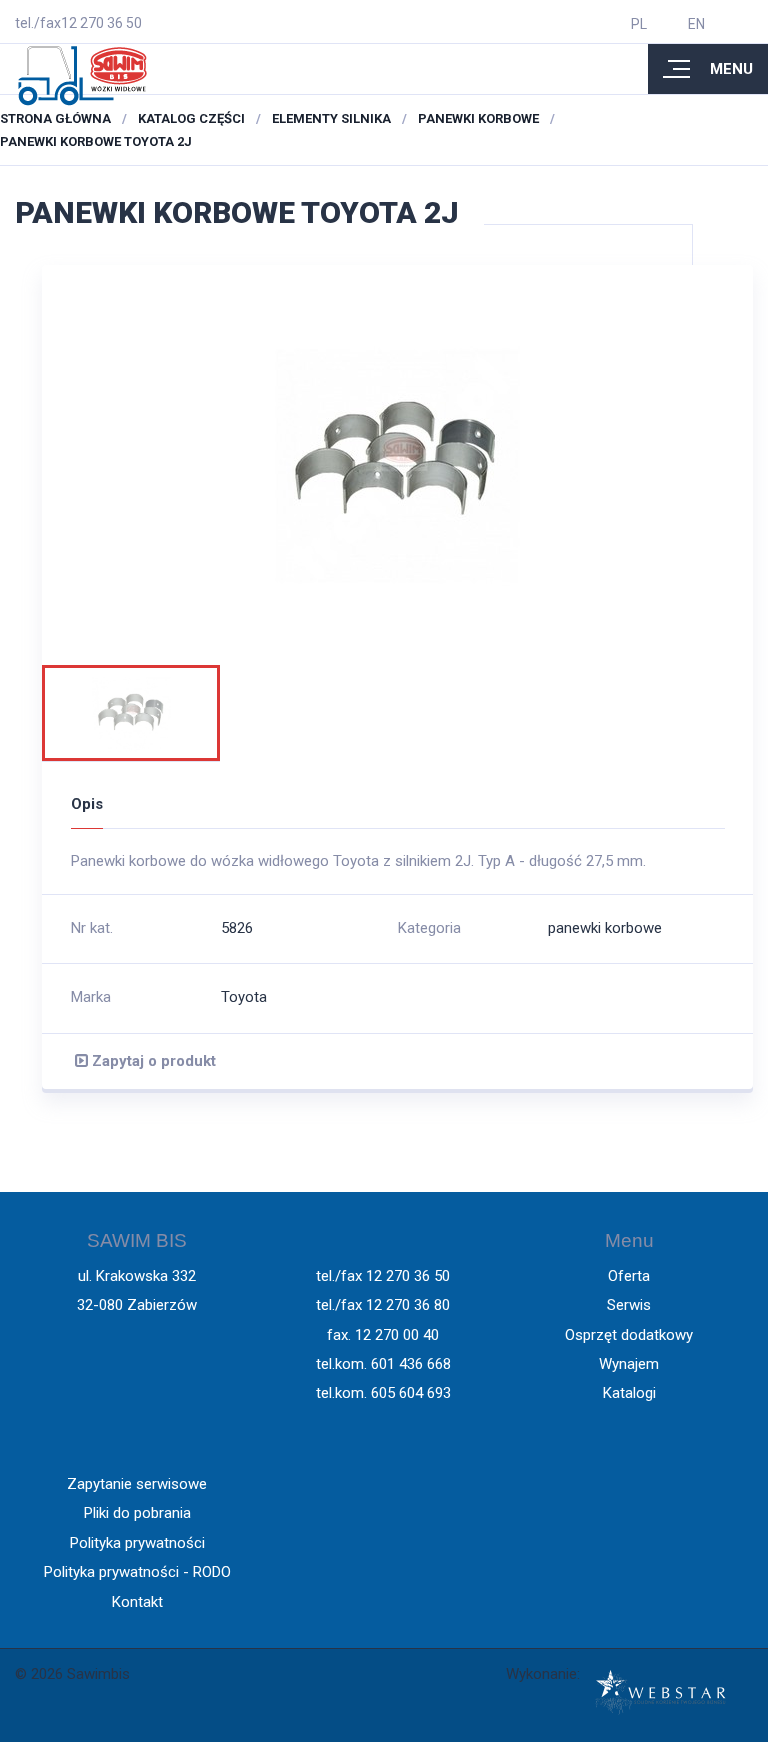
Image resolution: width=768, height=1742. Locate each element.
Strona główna (55, 118)
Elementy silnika (331, 118)
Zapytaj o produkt (152, 1061)
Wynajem (629, 1364)
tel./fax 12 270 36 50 (383, 1276)
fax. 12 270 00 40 (383, 1335)
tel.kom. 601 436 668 (383, 1364)
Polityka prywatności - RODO (137, 1572)
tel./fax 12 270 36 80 (383, 1305)
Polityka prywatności (137, 1543)
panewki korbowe (478, 118)
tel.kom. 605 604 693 (383, 1393)
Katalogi (629, 1393)
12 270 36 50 (101, 23)
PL (639, 24)
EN (696, 24)
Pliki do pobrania (137, 1513)
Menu (731, 69)
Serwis (629, 1305)
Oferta (629, 1276)
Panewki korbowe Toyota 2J (96, 141)
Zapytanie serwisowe (137, 1484)
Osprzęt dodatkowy (629, 1335)
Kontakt (137, 1602)
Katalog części (191, 118)
